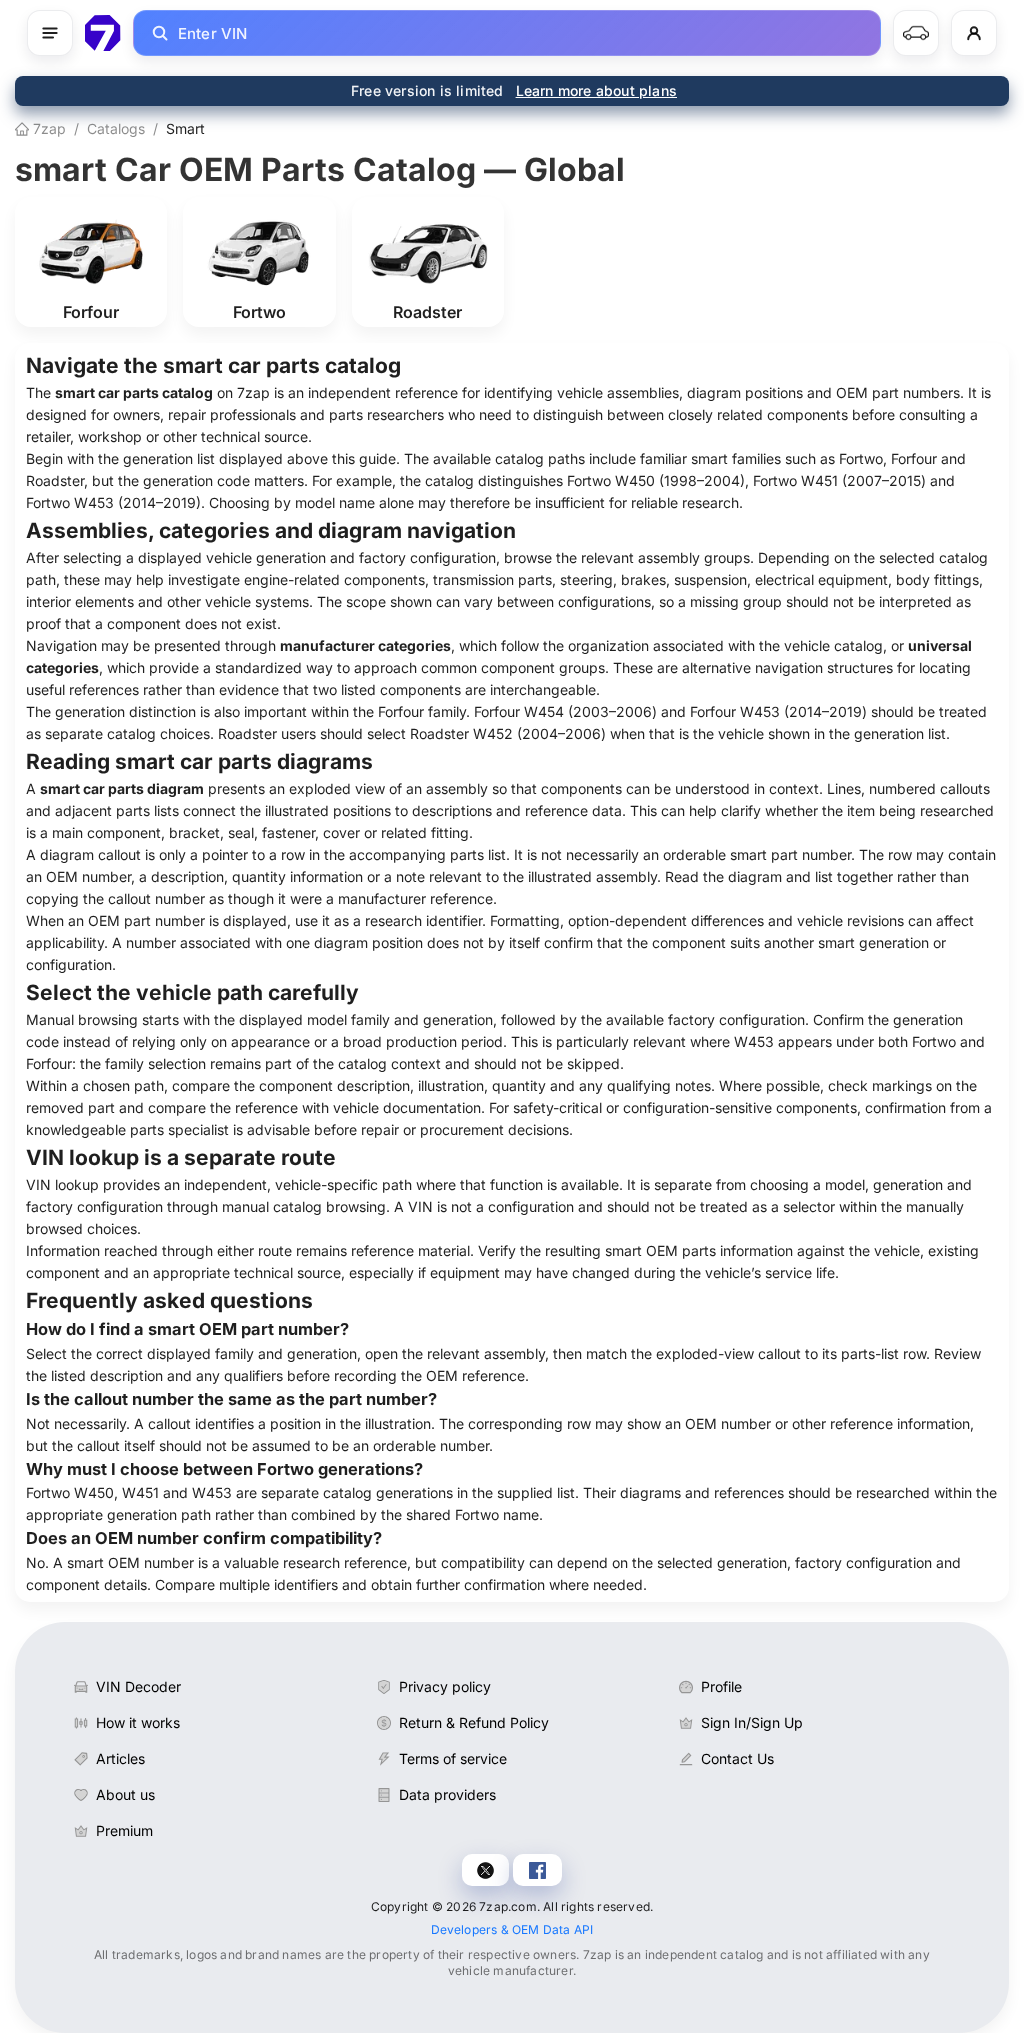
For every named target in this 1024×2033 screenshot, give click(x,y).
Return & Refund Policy (474, 1722)
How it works (138, 1722)
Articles (120, 1758)
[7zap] (103, 33)
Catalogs (116, 128)
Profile (721, 1686)
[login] (974, 33)
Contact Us (737, 1758)
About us (125, 1794)
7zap (47, 128)
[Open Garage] (916, 33)
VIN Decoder (138, 1686)
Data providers (447, 1794)
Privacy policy (445, 1686)
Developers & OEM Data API (512, 1929)
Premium (124, 1830)
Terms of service (453, 1758)
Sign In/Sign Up (752, 1722)
